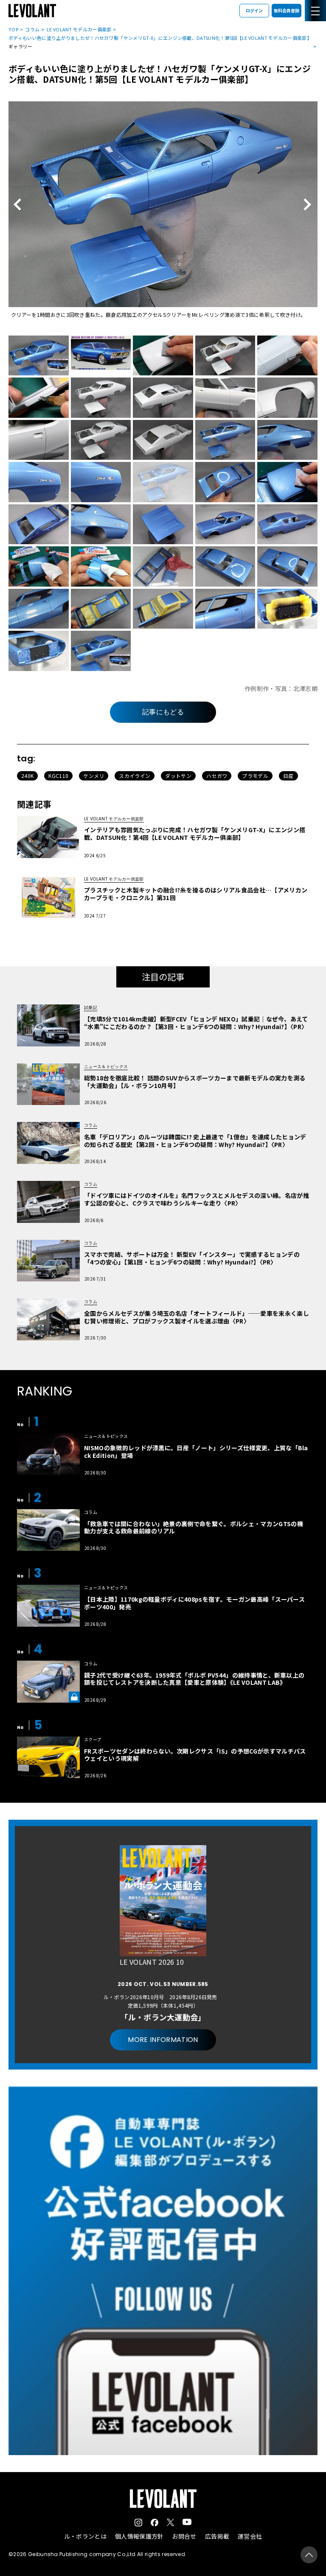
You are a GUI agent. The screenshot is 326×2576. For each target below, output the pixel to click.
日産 (288, 776)
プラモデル (255, 776)
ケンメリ (94, 776)
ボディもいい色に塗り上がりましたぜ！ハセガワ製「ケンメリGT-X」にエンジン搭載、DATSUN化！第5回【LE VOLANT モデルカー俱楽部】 (160, 38)
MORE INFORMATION (163, 2040)
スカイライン (135, 776)
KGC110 (58, 776)
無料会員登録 (287, 10)
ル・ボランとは (85, 2536)
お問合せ (184, 2536)
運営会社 (250, 2536)
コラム (32, 29)
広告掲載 (217, 2536)
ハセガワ (217, 776)
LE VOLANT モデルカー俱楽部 (79, 29)
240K (27, 776)
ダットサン (178, 776)
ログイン (254, 10)
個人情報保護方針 (139, 2536)
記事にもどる (163, 712)
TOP (13, 29)
